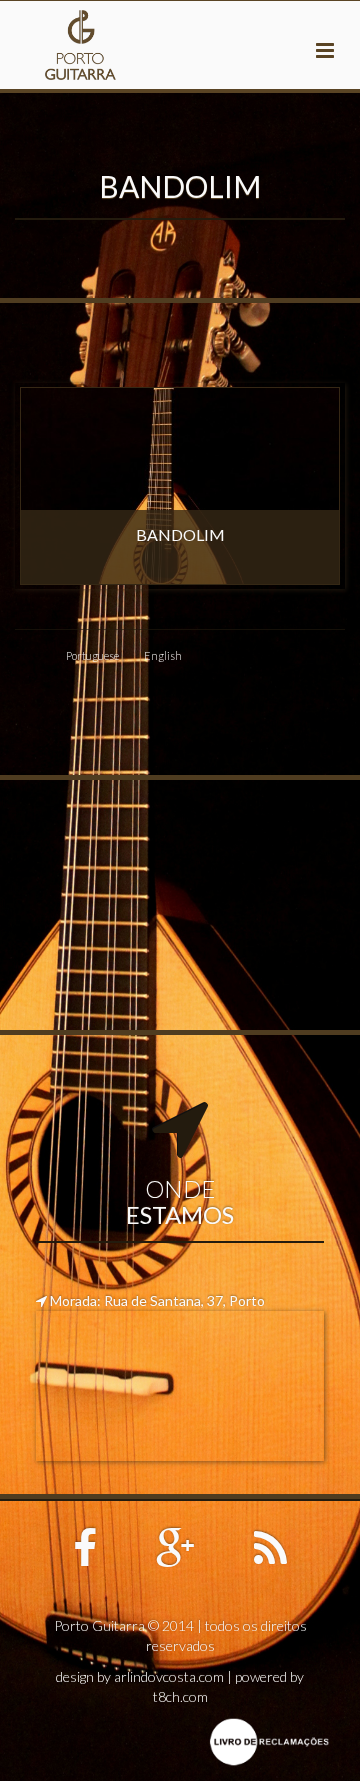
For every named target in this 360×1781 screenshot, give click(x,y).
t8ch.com (180, 1696)
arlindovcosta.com (169, 1676)
